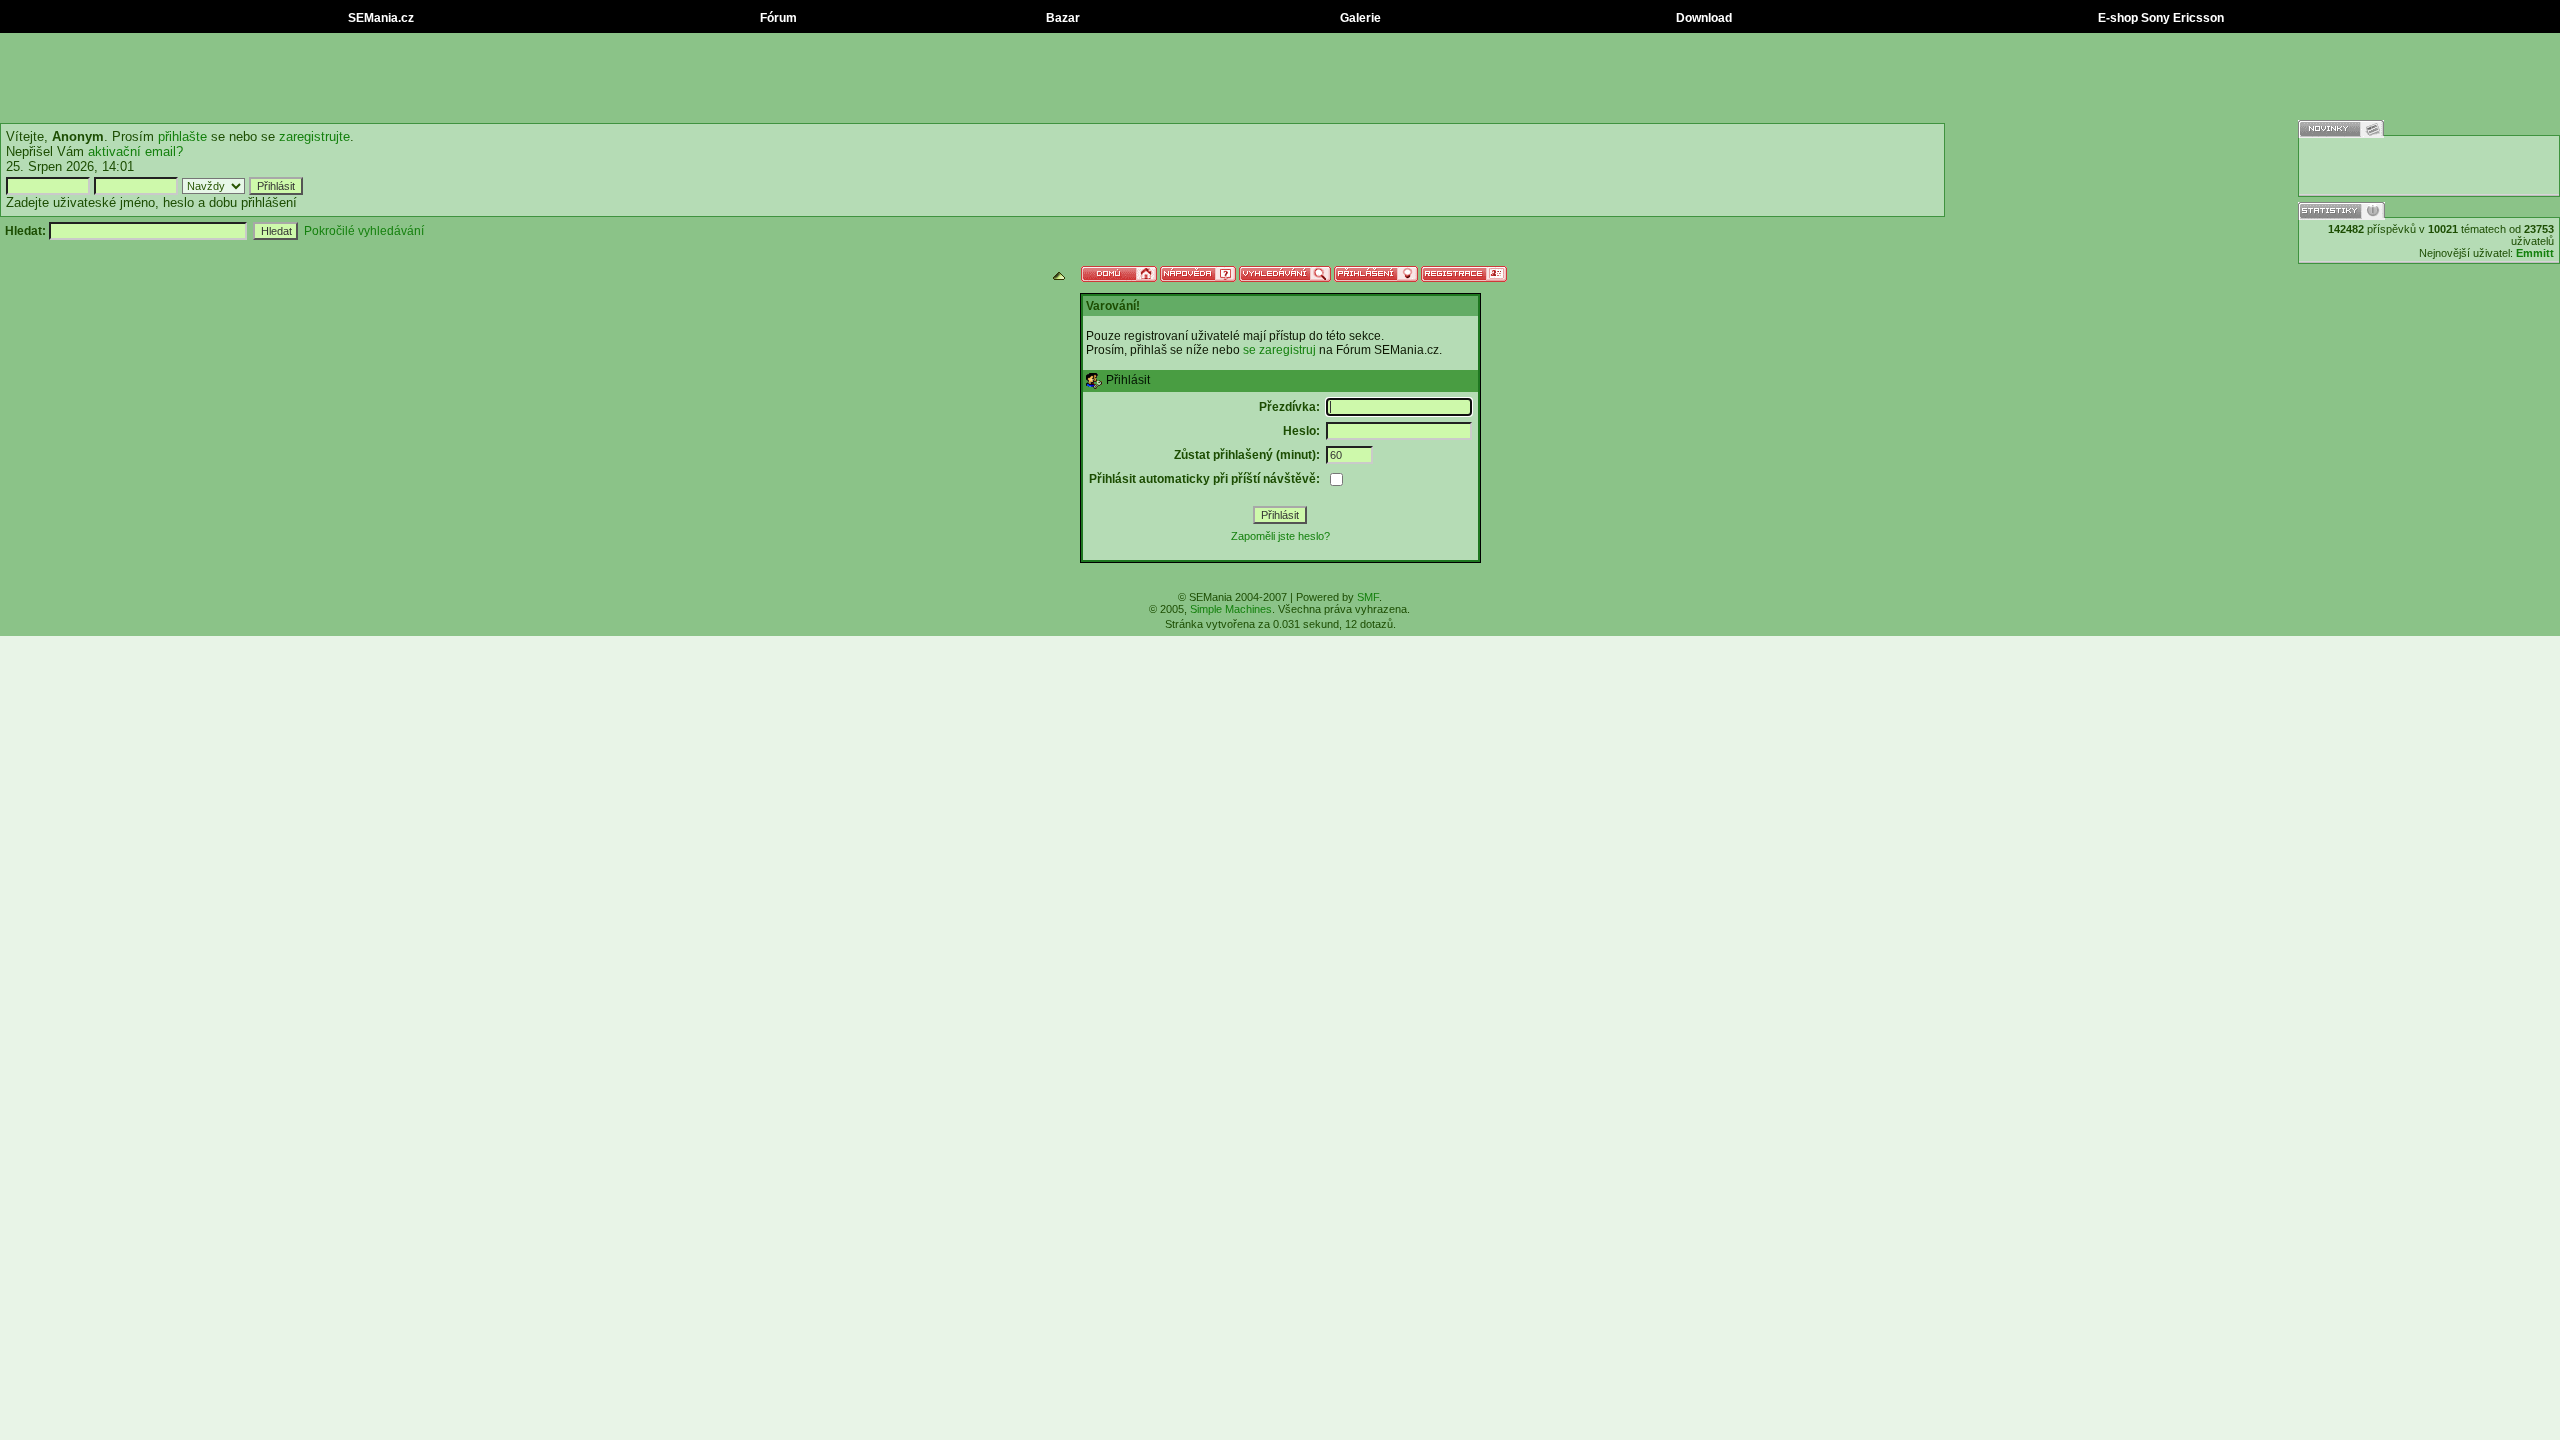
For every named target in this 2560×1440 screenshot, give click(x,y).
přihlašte (182, 136)
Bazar (1061, 18)
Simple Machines (1231, 609)
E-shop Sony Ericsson (2159, 18)
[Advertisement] (1280, 78)
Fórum (777, 18)
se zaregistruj (1279, 350)
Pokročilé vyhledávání (364, 231)
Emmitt (2535, 253)
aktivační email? (135, 151)
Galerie (1359, 18)
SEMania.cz (379, 18)
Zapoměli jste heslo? (1280, 536)
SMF (1368, 597)
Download (1702, 18)
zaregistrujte (314, 136)
